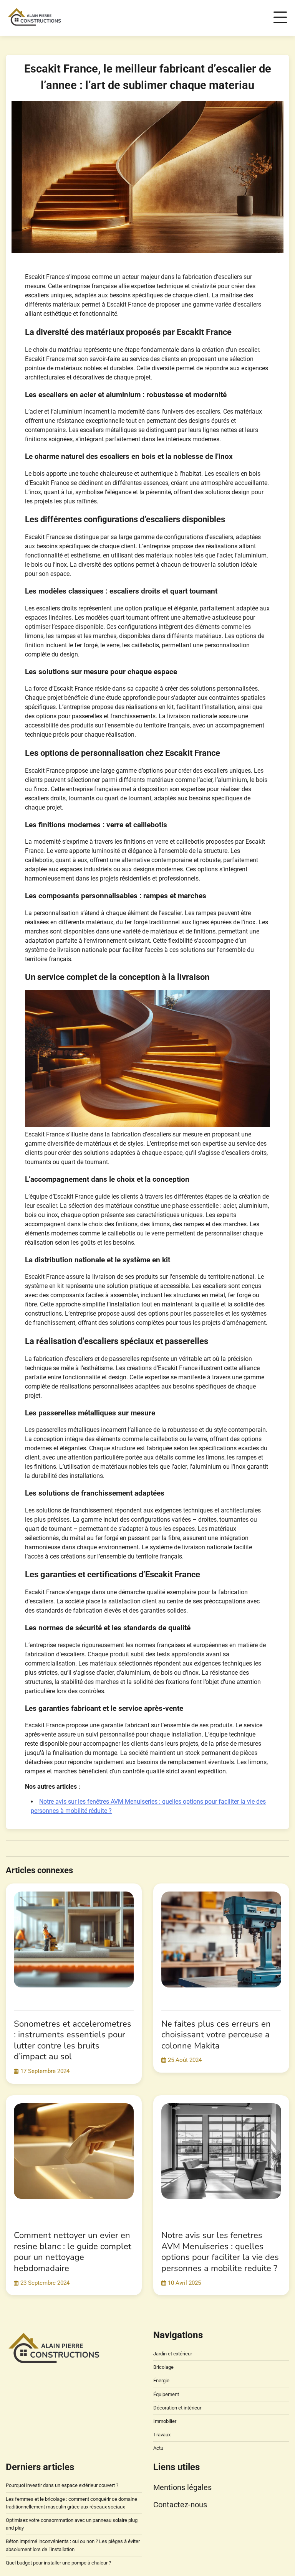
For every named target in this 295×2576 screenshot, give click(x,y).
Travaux (162, 2435)
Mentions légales (182, 2487)
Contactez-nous (180, 2505)
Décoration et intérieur (177, 2408)
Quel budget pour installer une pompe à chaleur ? (58, 2563)
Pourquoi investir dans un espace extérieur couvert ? (62, 2485)
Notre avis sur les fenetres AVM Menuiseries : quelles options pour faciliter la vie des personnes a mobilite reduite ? (220, 2252)
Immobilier (165, 2421)
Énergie (161, 2381)
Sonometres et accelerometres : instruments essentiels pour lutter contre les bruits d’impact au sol (73, 2040)
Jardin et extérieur (173, 2354)
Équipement (166, 2394)
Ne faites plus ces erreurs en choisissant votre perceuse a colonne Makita (216, 2035)
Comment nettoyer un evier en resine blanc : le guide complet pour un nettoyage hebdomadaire (73, 2252)
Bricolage (163, 2367)
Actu (158, 2448)
